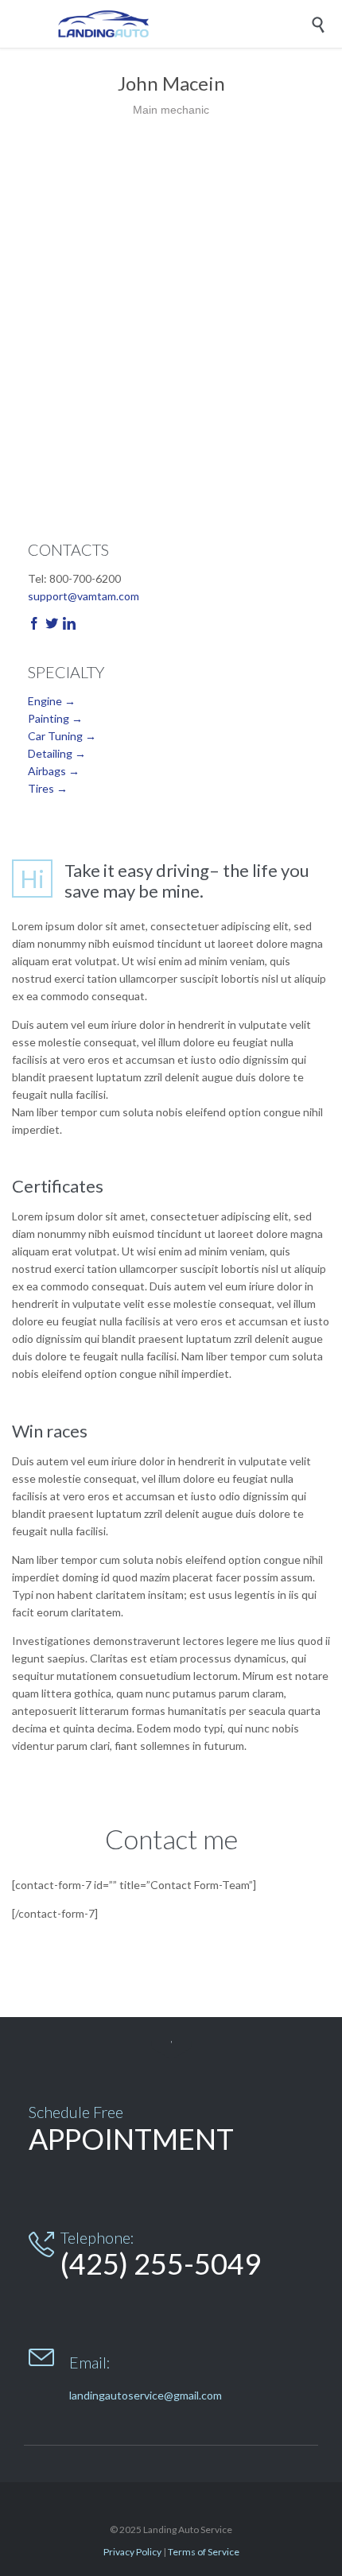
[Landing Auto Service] (183, 24)
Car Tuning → (62, 736)
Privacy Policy (132, 2552)
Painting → (55, 718)
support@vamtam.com (84, 596)
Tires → (48, 788)
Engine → (52, 701)
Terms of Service (204, 2552)
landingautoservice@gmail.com (146, 2395)
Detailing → (57, 753)
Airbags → (54, 771)
